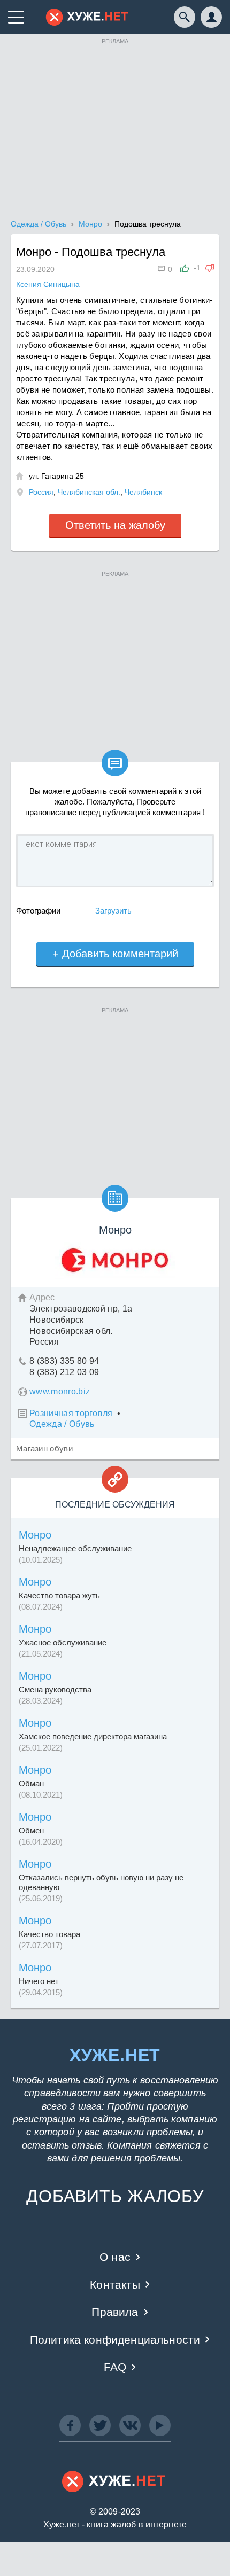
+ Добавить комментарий (115, 954)
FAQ (115, 2367)
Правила (115, 2312)
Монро (35, 1535)
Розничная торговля (71, 1413)
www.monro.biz (60, 1391)
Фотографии (38, 911)
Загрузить (113, 911)
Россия (41, 492)
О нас (115, 2257)
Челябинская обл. (89, 492)
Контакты (115, 2285)
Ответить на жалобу (115, 525)
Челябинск (143, 492)
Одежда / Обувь (62, 1424)
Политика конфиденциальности (115, 2340)
